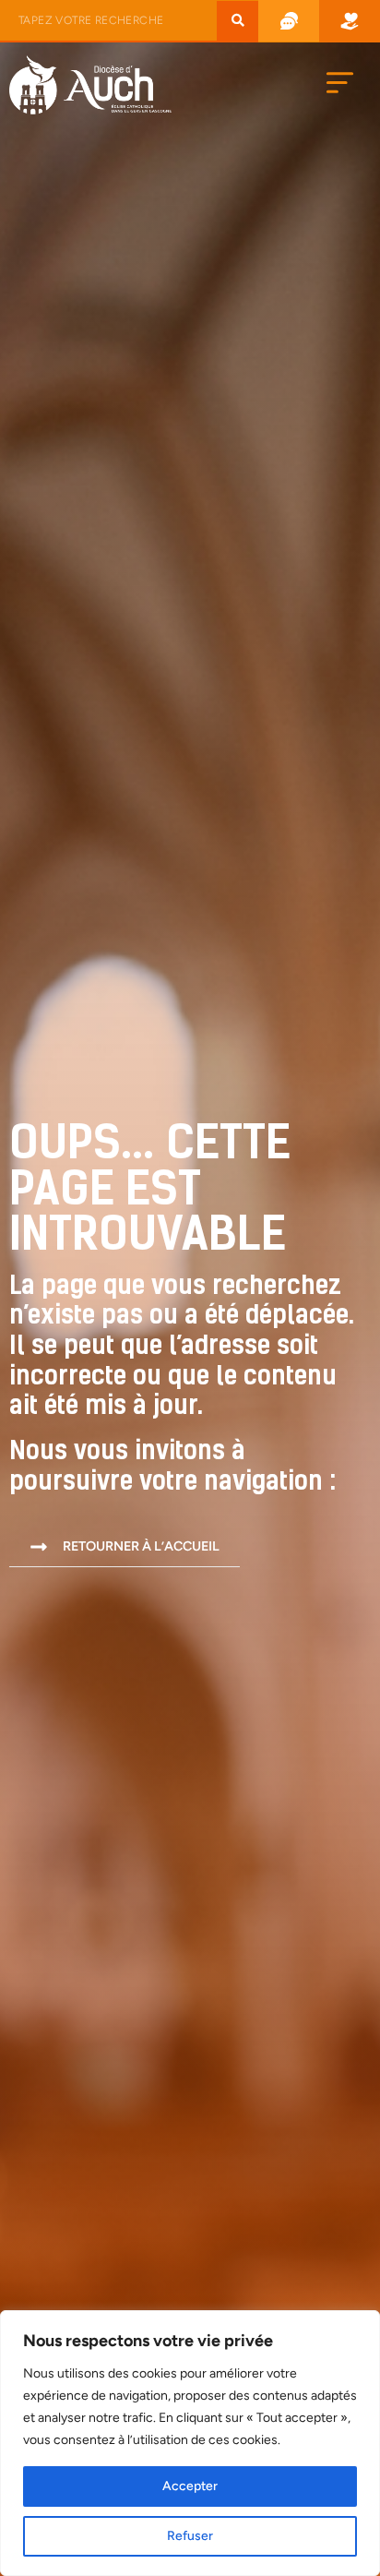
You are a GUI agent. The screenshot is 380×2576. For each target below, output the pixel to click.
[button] (271, 85)
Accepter (190, 2486)
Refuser (190, 2536)
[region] (190, 2443)
